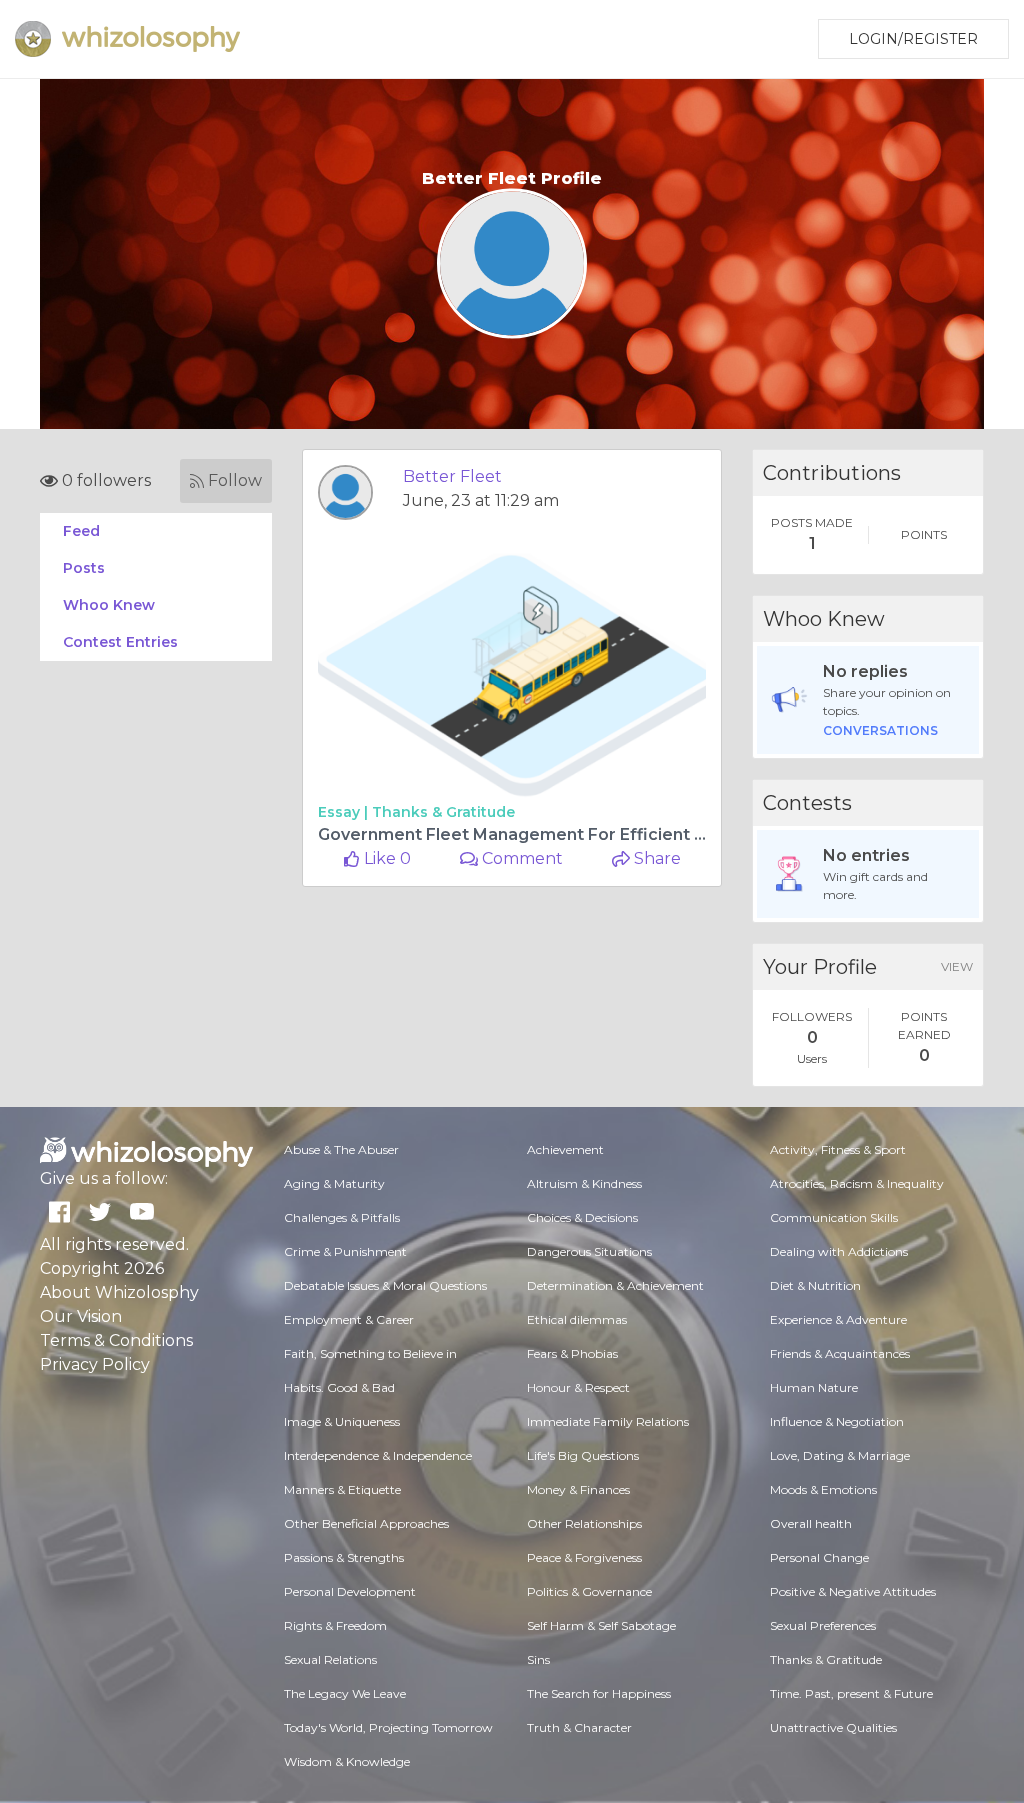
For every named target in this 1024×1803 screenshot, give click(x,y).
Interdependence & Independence (378, 1455)
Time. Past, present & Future (851, 1693)
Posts (84, 568)
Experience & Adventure (838, 1319)
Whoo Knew (109, 605)
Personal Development (350, 1591)
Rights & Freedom (335, 1625)
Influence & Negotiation (837, 1421)
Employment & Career (349, 1319)
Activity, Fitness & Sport (838, 1149)
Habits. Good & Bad (339, 1387)
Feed (81, 531)
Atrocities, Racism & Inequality (857, 1183)
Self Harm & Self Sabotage (601, 1625)
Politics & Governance (589, 1591)
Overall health (811, 1523)
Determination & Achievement (615, 1285)
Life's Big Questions (583, 1455)
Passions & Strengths (344, 1557)
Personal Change (819, 1557)
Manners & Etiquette (342, 1489)
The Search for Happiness (599, 1693)
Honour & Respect (578, 1387)
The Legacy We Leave (345, 1693)
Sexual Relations (330, 1659)
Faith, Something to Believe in (370, 1353)
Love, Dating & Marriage (840, 1455)
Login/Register (913, 39)
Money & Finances (578, 1489)
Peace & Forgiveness (584, 1557)
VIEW (957, 966)
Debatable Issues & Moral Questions (385, 1285)
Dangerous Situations (589, 1251)
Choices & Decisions (582, 1217)
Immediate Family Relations (608, 1421)
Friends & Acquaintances (840, 1353)
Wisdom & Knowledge (347, 1761)
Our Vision (81, 1316)
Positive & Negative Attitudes (853, 1591)
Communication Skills (834, 1217)
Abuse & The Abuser (341, 1149)
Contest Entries (120, 642)
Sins (538, 1659)
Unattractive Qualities (833, 1727)
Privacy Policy (95, 1364)
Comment (520, 858)
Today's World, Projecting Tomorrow (388, 1727)
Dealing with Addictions (839, 1251)
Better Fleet (452, 476)
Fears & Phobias (572, 1353)
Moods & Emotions (823, 1489)
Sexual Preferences (823, 1625)
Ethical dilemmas (577, 1319)
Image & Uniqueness (342, 1421)
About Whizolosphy (119, 1292)
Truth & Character (579, 1727)
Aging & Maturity (334, 1183)
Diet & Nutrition (815, 1285)
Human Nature (814, 1387)
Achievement (565, 1149)
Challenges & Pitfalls (342, 1217)
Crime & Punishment (345, 1251)
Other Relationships (584, 1523)
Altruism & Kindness (584, 1183)
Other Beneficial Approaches (366, 1523)
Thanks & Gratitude (443, 812)
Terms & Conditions (116, 1340)
